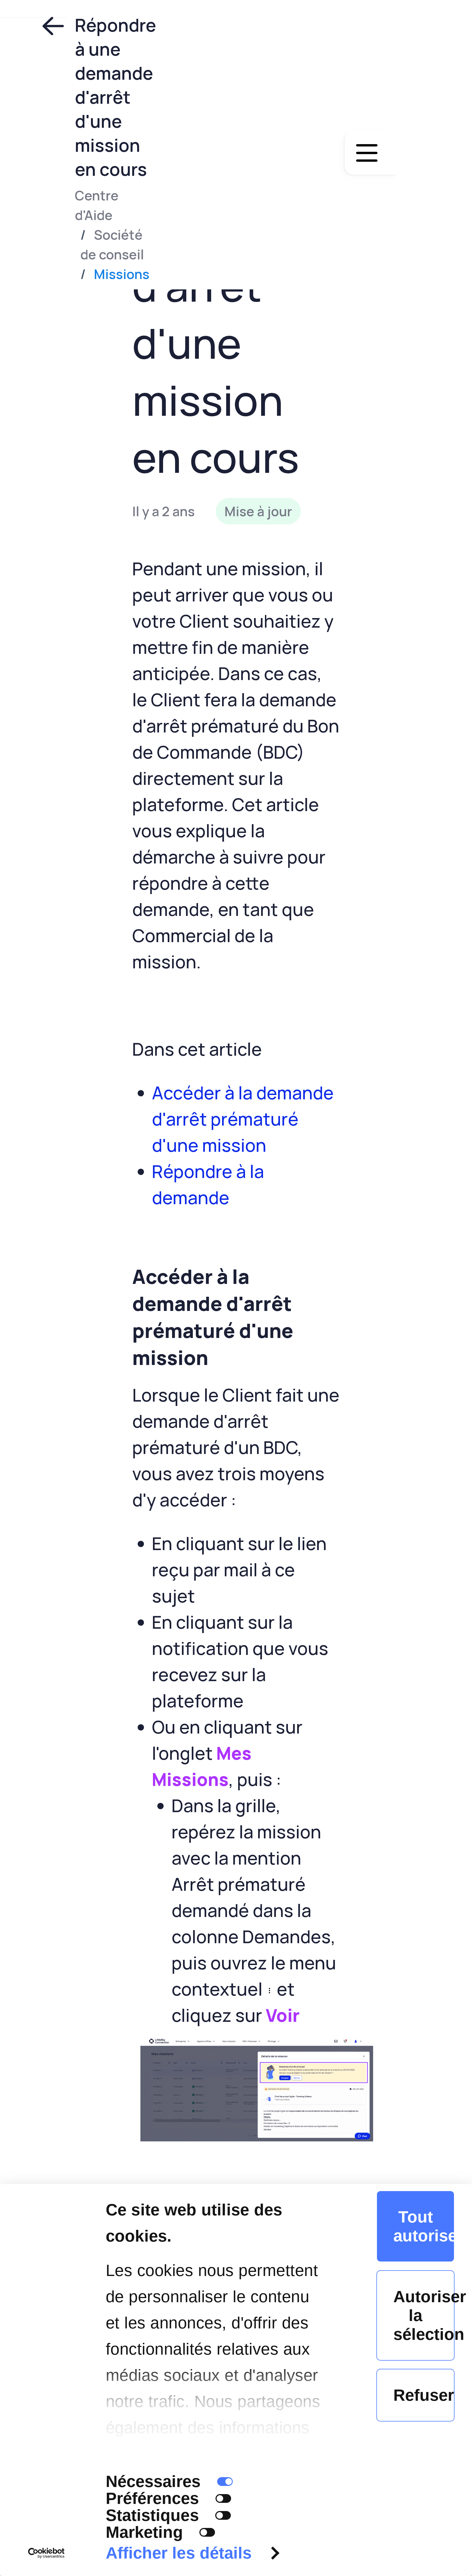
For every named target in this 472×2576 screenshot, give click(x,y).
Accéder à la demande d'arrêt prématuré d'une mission (243, 1119)
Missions (122, 274)
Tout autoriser (424, 2226)
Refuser (424, 2395)
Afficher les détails (179, 2553)
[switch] (223, 2498)
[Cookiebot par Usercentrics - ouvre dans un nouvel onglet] (46, 2553)
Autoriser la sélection (424, 2315)
